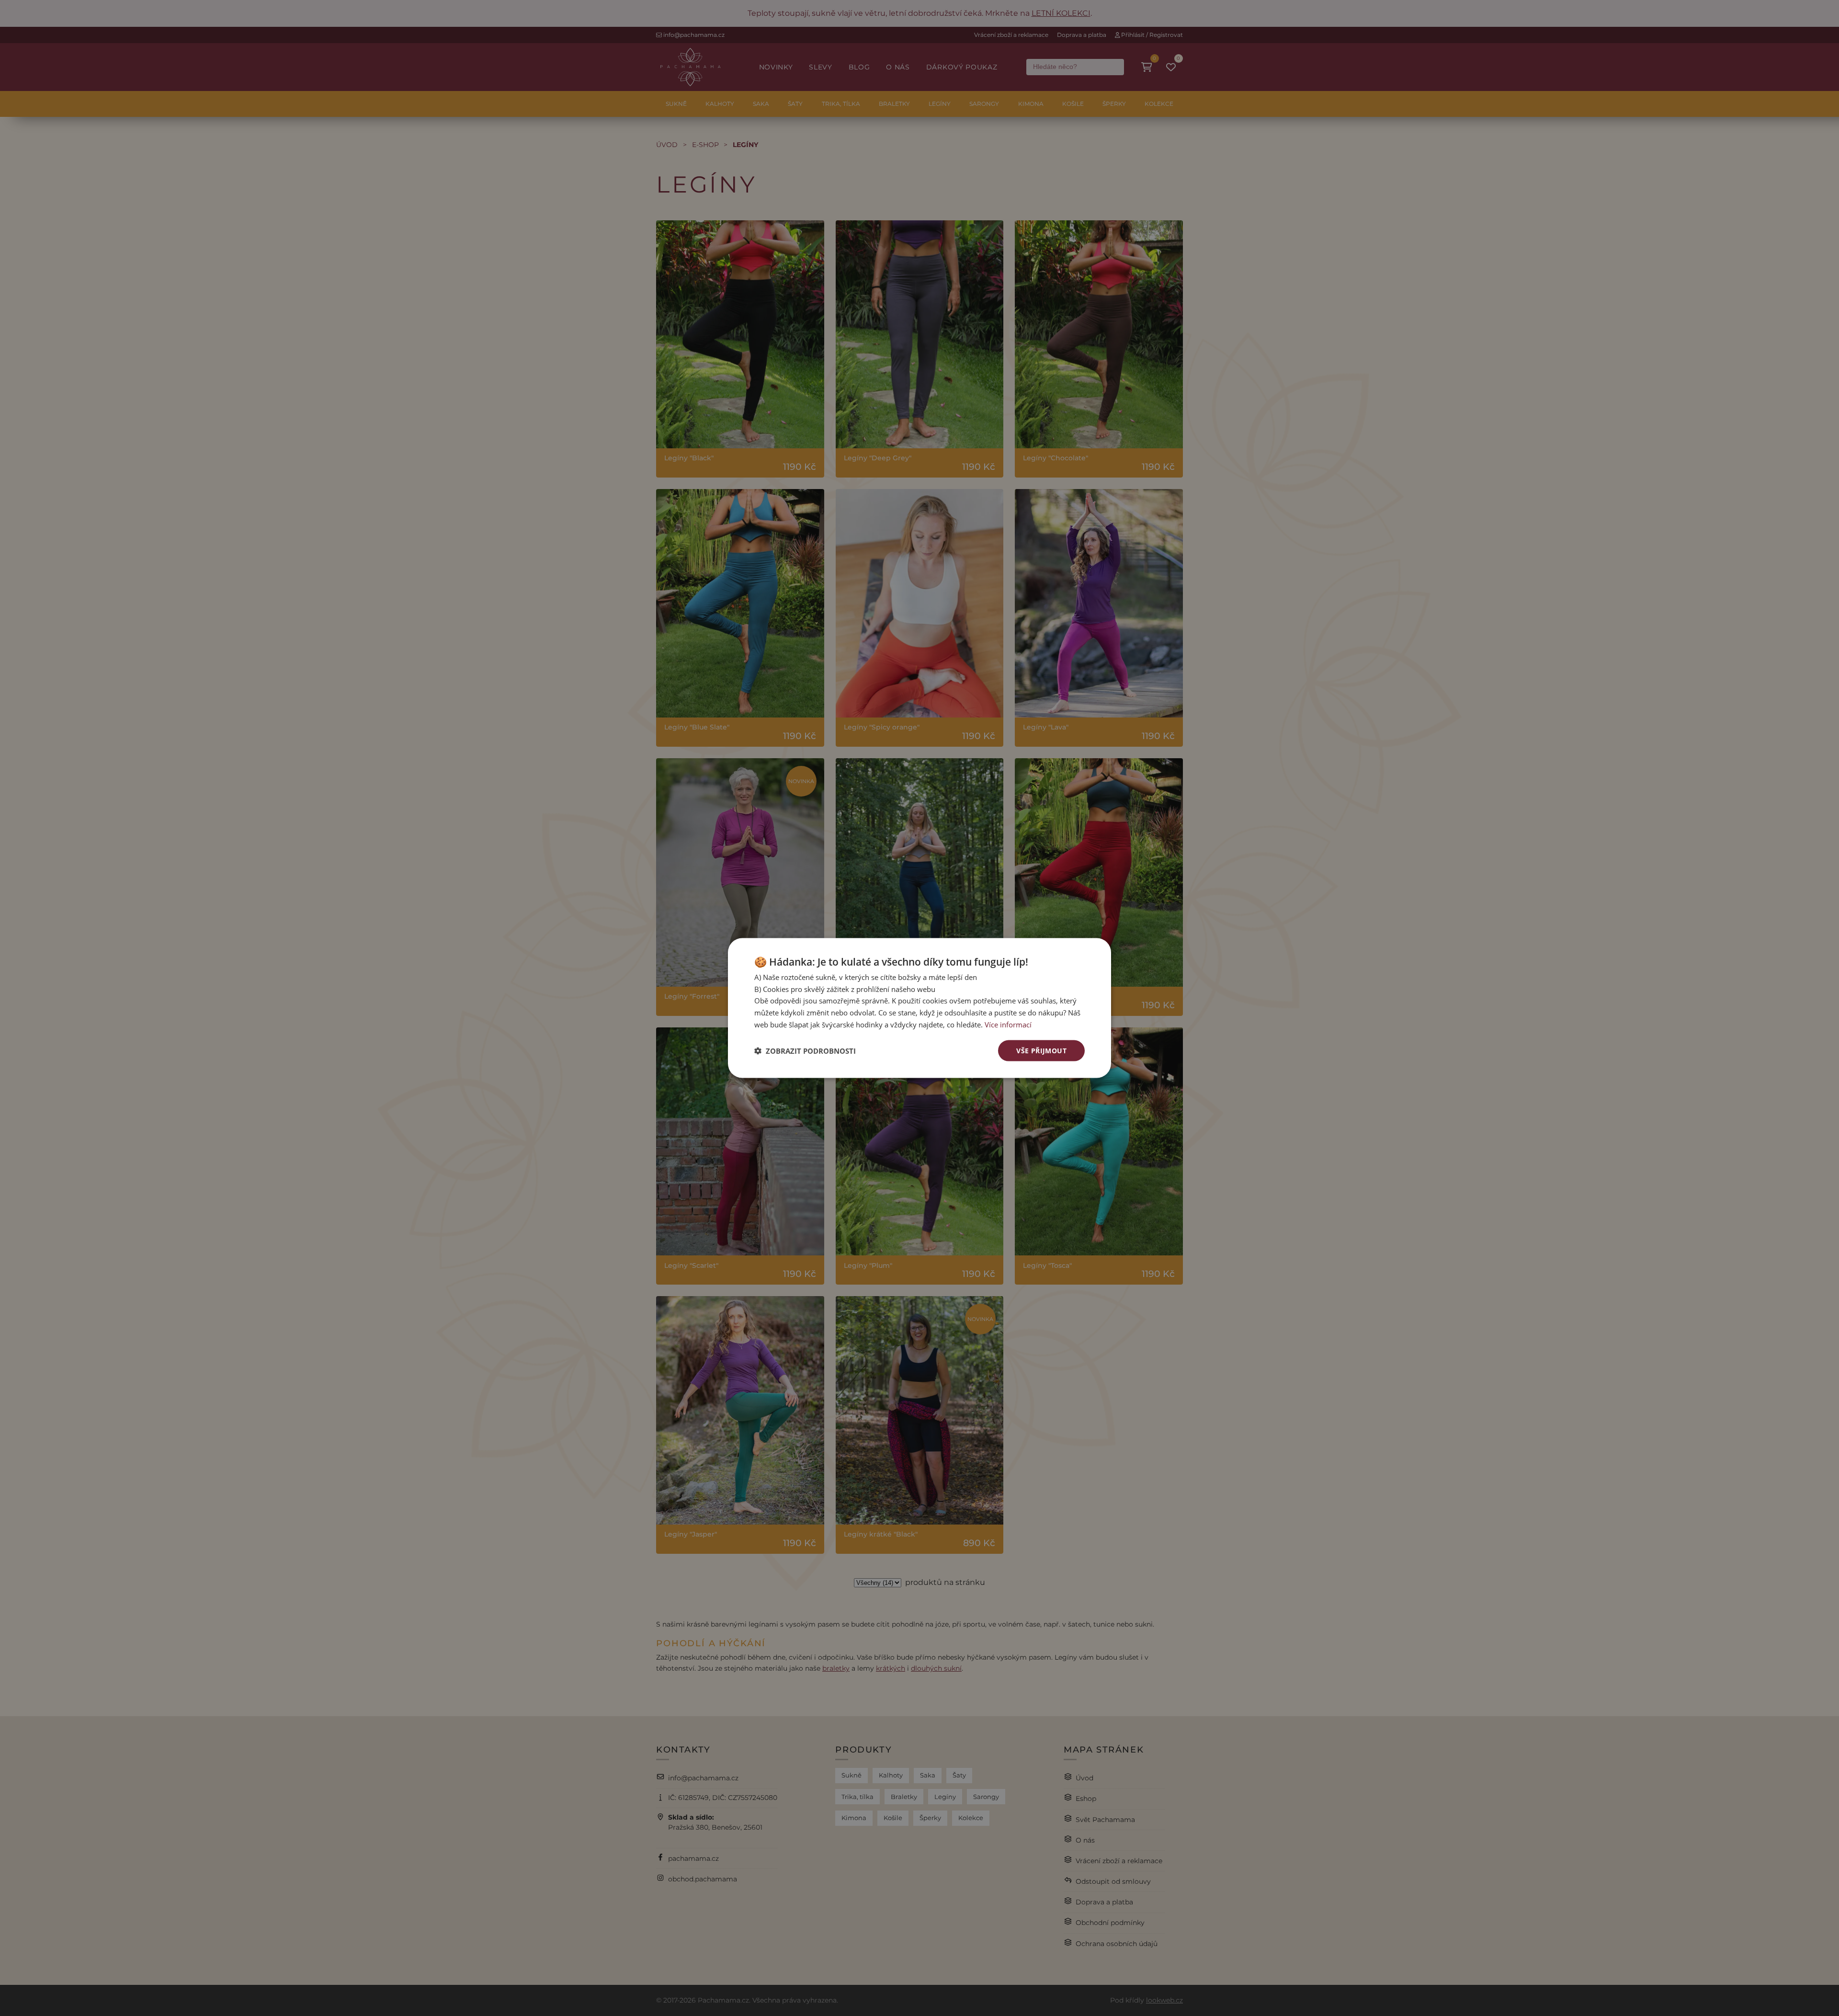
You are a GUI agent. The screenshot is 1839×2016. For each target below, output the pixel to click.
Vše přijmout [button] (1041, 1050)
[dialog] (919, 1008)
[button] (805, 1051)
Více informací (1008, 1024)
